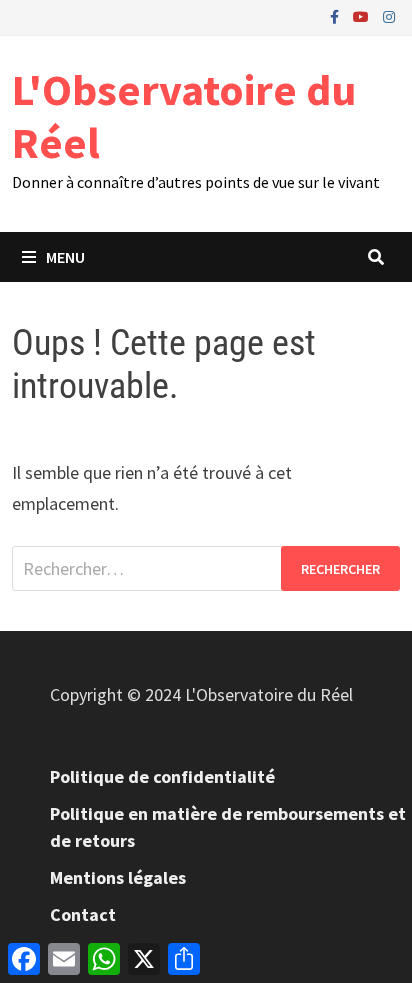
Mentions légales (118, 877)
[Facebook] (336, 15)
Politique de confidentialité (162, 776)
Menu (65, 257)
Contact (83, 914)
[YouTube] (363, 15)
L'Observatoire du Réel (184, 116)
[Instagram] (389, 15)
